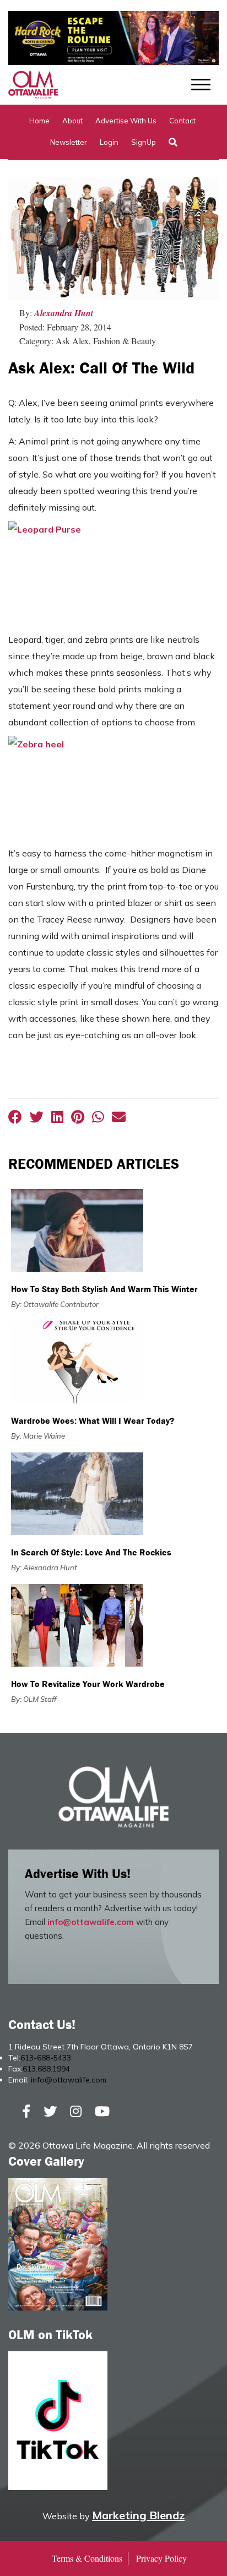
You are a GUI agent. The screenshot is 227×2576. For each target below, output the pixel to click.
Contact (182, 121)
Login (109, 142)
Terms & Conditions (87, 2558)
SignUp (144, 142)
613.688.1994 (46, 2069)
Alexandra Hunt (64, 313)
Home (39, 121)
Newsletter (69, 142)
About (72, 121)
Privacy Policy (161, 2558)
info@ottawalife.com (91, 1922)
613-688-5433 (46, 2058)
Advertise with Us (126, 121)
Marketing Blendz (138, 2515)
